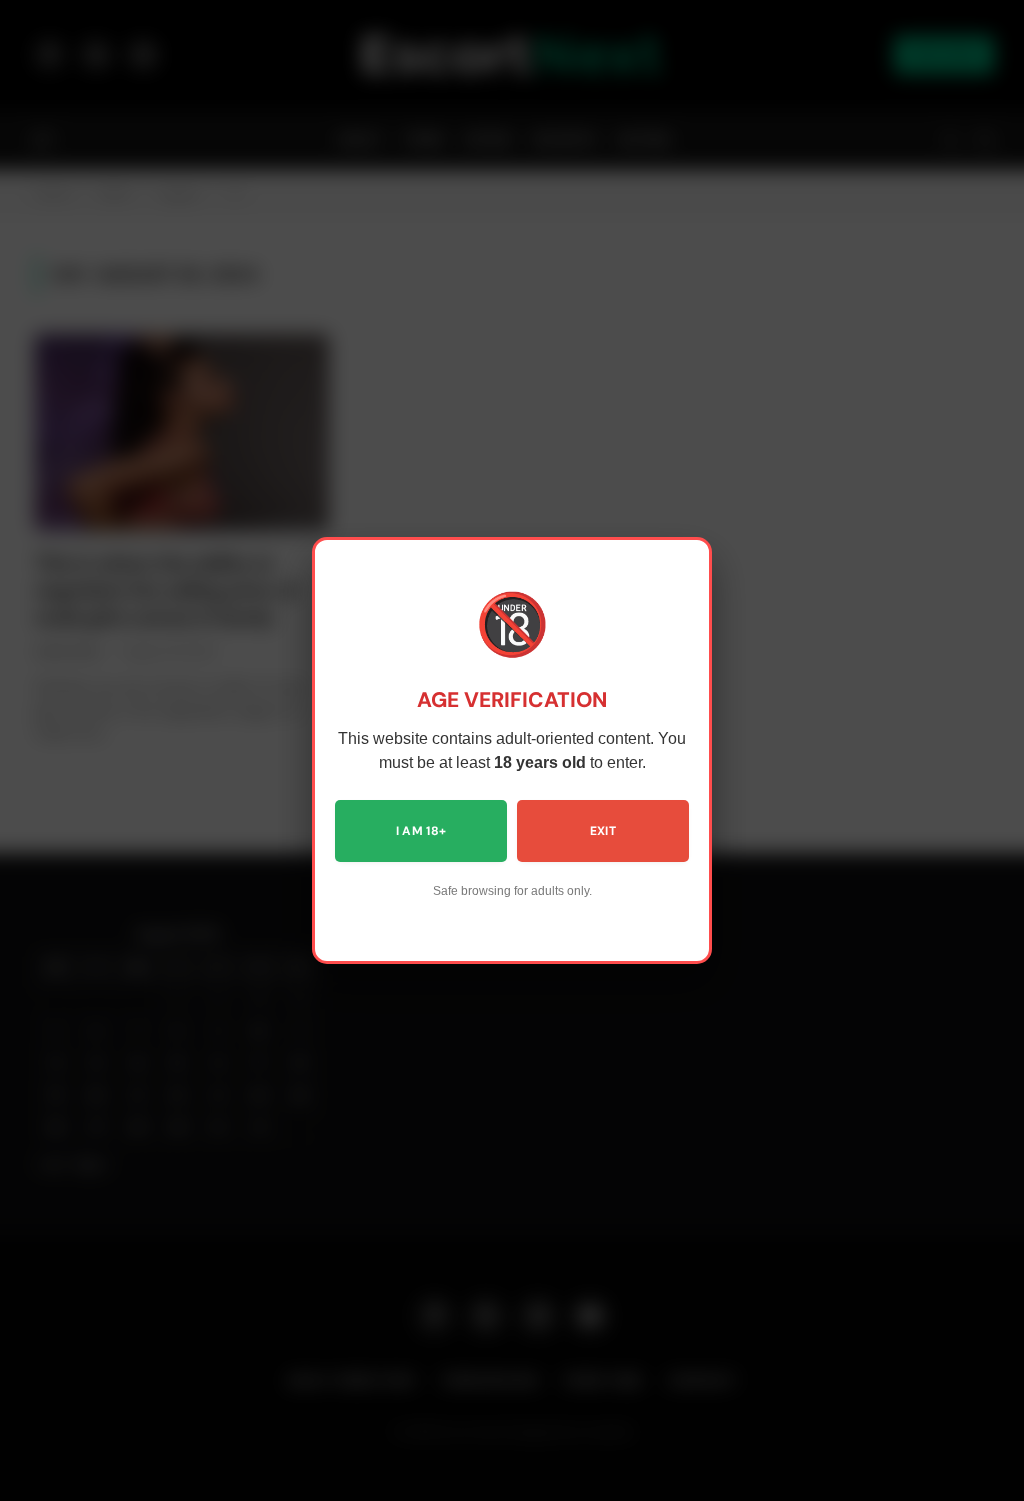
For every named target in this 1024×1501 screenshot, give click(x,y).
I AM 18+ (421, 831)
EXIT (603, 831)
